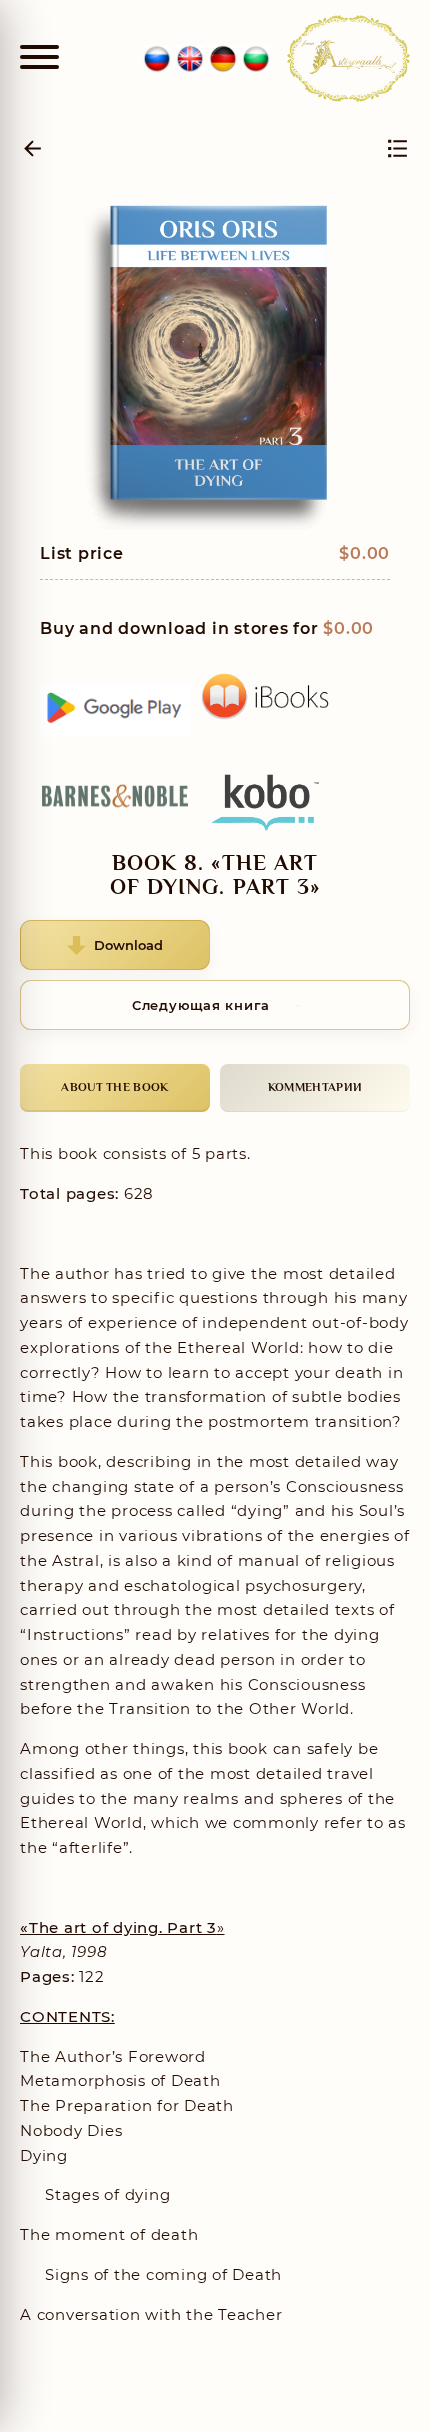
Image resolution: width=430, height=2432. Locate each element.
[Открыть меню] (39, 59)
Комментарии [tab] (315, 1087)
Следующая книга (201, 1005)
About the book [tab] (114, 1087)
